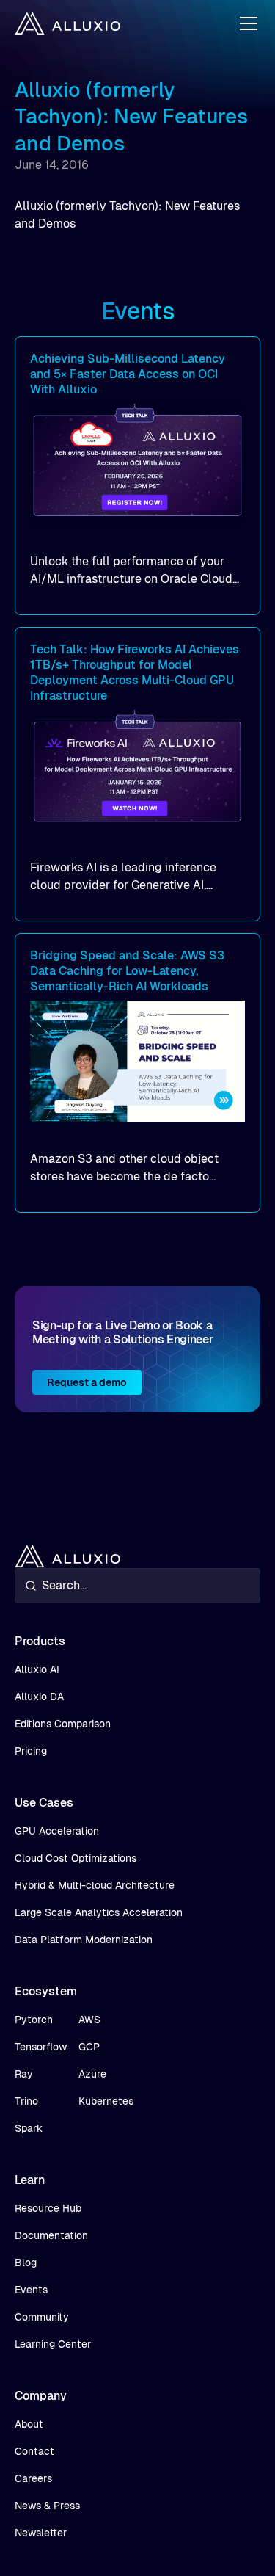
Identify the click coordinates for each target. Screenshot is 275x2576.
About (29, 2424)
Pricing (31, 1751)
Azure (92, 2074)
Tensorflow (41, 2047)
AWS (89, 2020)
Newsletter (41, 2533)
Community (42, 2317)
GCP (89, 2047)
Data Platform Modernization (84, 1940)
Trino (26, 2101)
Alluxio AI (37, 1669)
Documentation (51, 2235)
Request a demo (87, 1382)
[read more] (137, 476)
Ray (24, 2074)
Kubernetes (106, 2101)
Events (31, 2290)
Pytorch (34, 2020)
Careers (33, 2478)
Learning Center (53, 2344)
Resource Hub (48, 2208)
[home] (67, 23)
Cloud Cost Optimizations (76, 1858)
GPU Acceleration (57, 1831)
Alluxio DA (39, 1697)
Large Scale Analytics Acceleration (99, 1912)
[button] (246, 23)
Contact (34, 2451)
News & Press (47, 2506)
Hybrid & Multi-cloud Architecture (95, 1885)
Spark (29, 2128)
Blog (26, 2263)
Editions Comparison (63, 1724)
